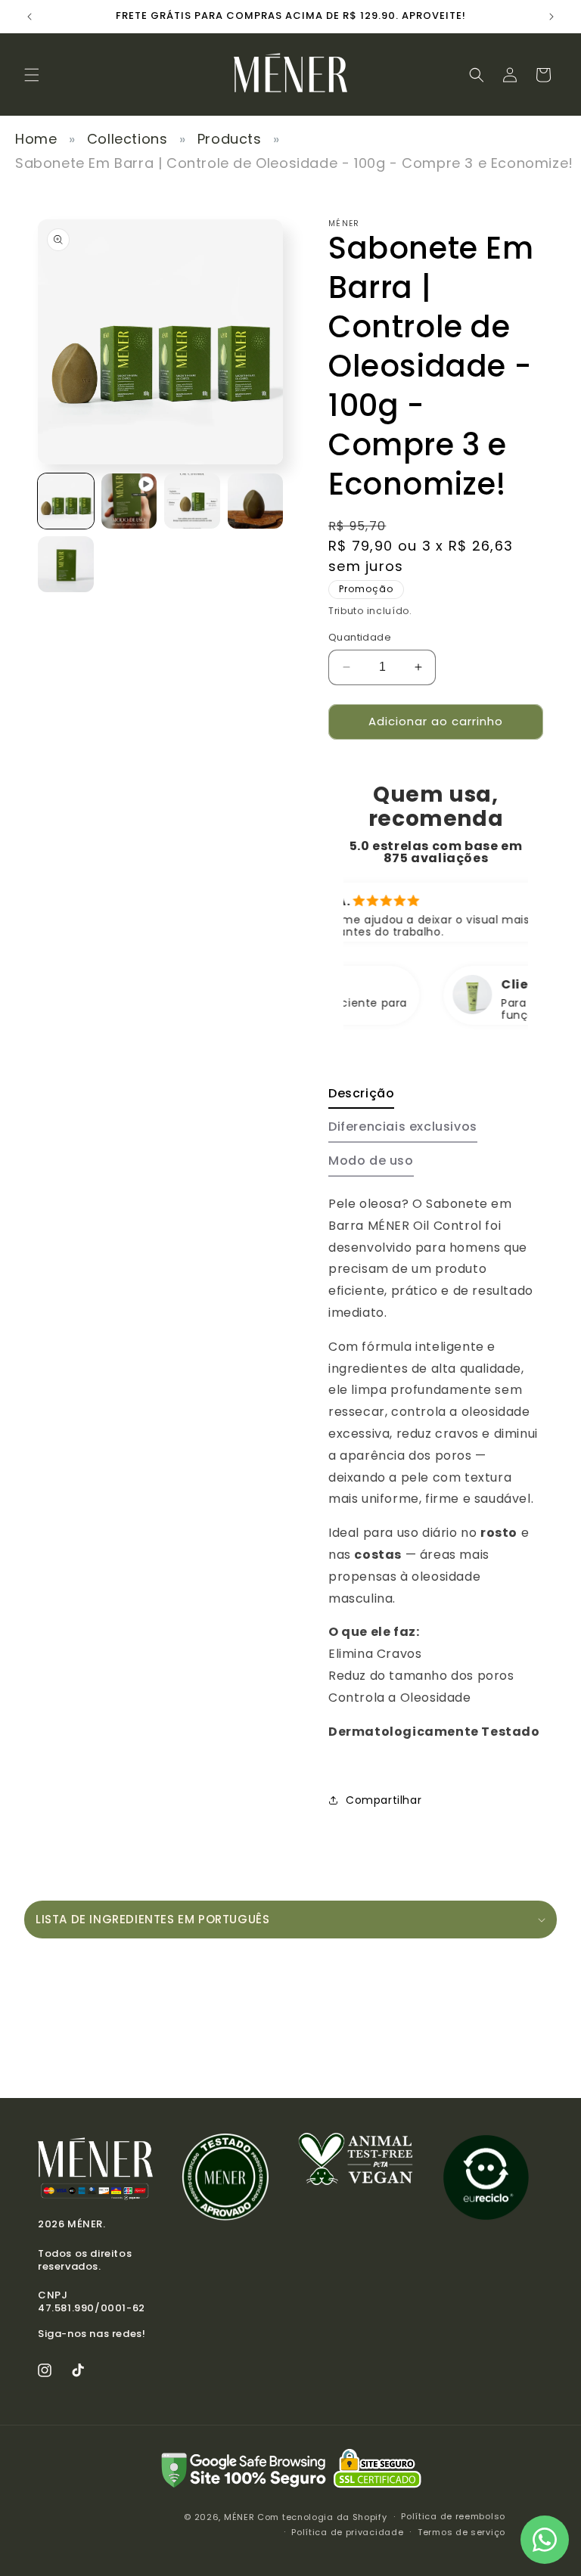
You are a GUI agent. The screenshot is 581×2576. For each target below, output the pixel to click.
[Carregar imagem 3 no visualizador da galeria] (256, 501)
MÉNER (239, 2517)
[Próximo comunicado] (551, 17)
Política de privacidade (347, 2532)
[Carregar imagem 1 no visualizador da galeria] (66, 501)
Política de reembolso (453, 2516)
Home (36, 139)
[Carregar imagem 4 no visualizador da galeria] (66, 564)
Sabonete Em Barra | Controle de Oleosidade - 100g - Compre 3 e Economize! (294, 163)
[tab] (361, 1098)
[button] (32, 75)
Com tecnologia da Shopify (322, 2517)
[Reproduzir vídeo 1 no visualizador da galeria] (129, 501)
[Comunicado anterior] (30, 17)
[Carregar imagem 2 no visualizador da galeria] (192, 501)
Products (230, 139)
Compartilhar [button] (384, 1800)
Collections (127, 139)
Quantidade (360, 637)
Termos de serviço (461, 2532)
